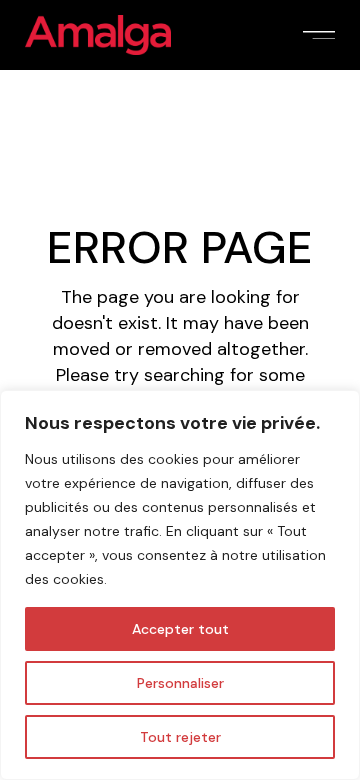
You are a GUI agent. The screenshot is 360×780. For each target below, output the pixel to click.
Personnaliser (180, 683)
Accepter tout (180, 629)
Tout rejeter (180, 737)
